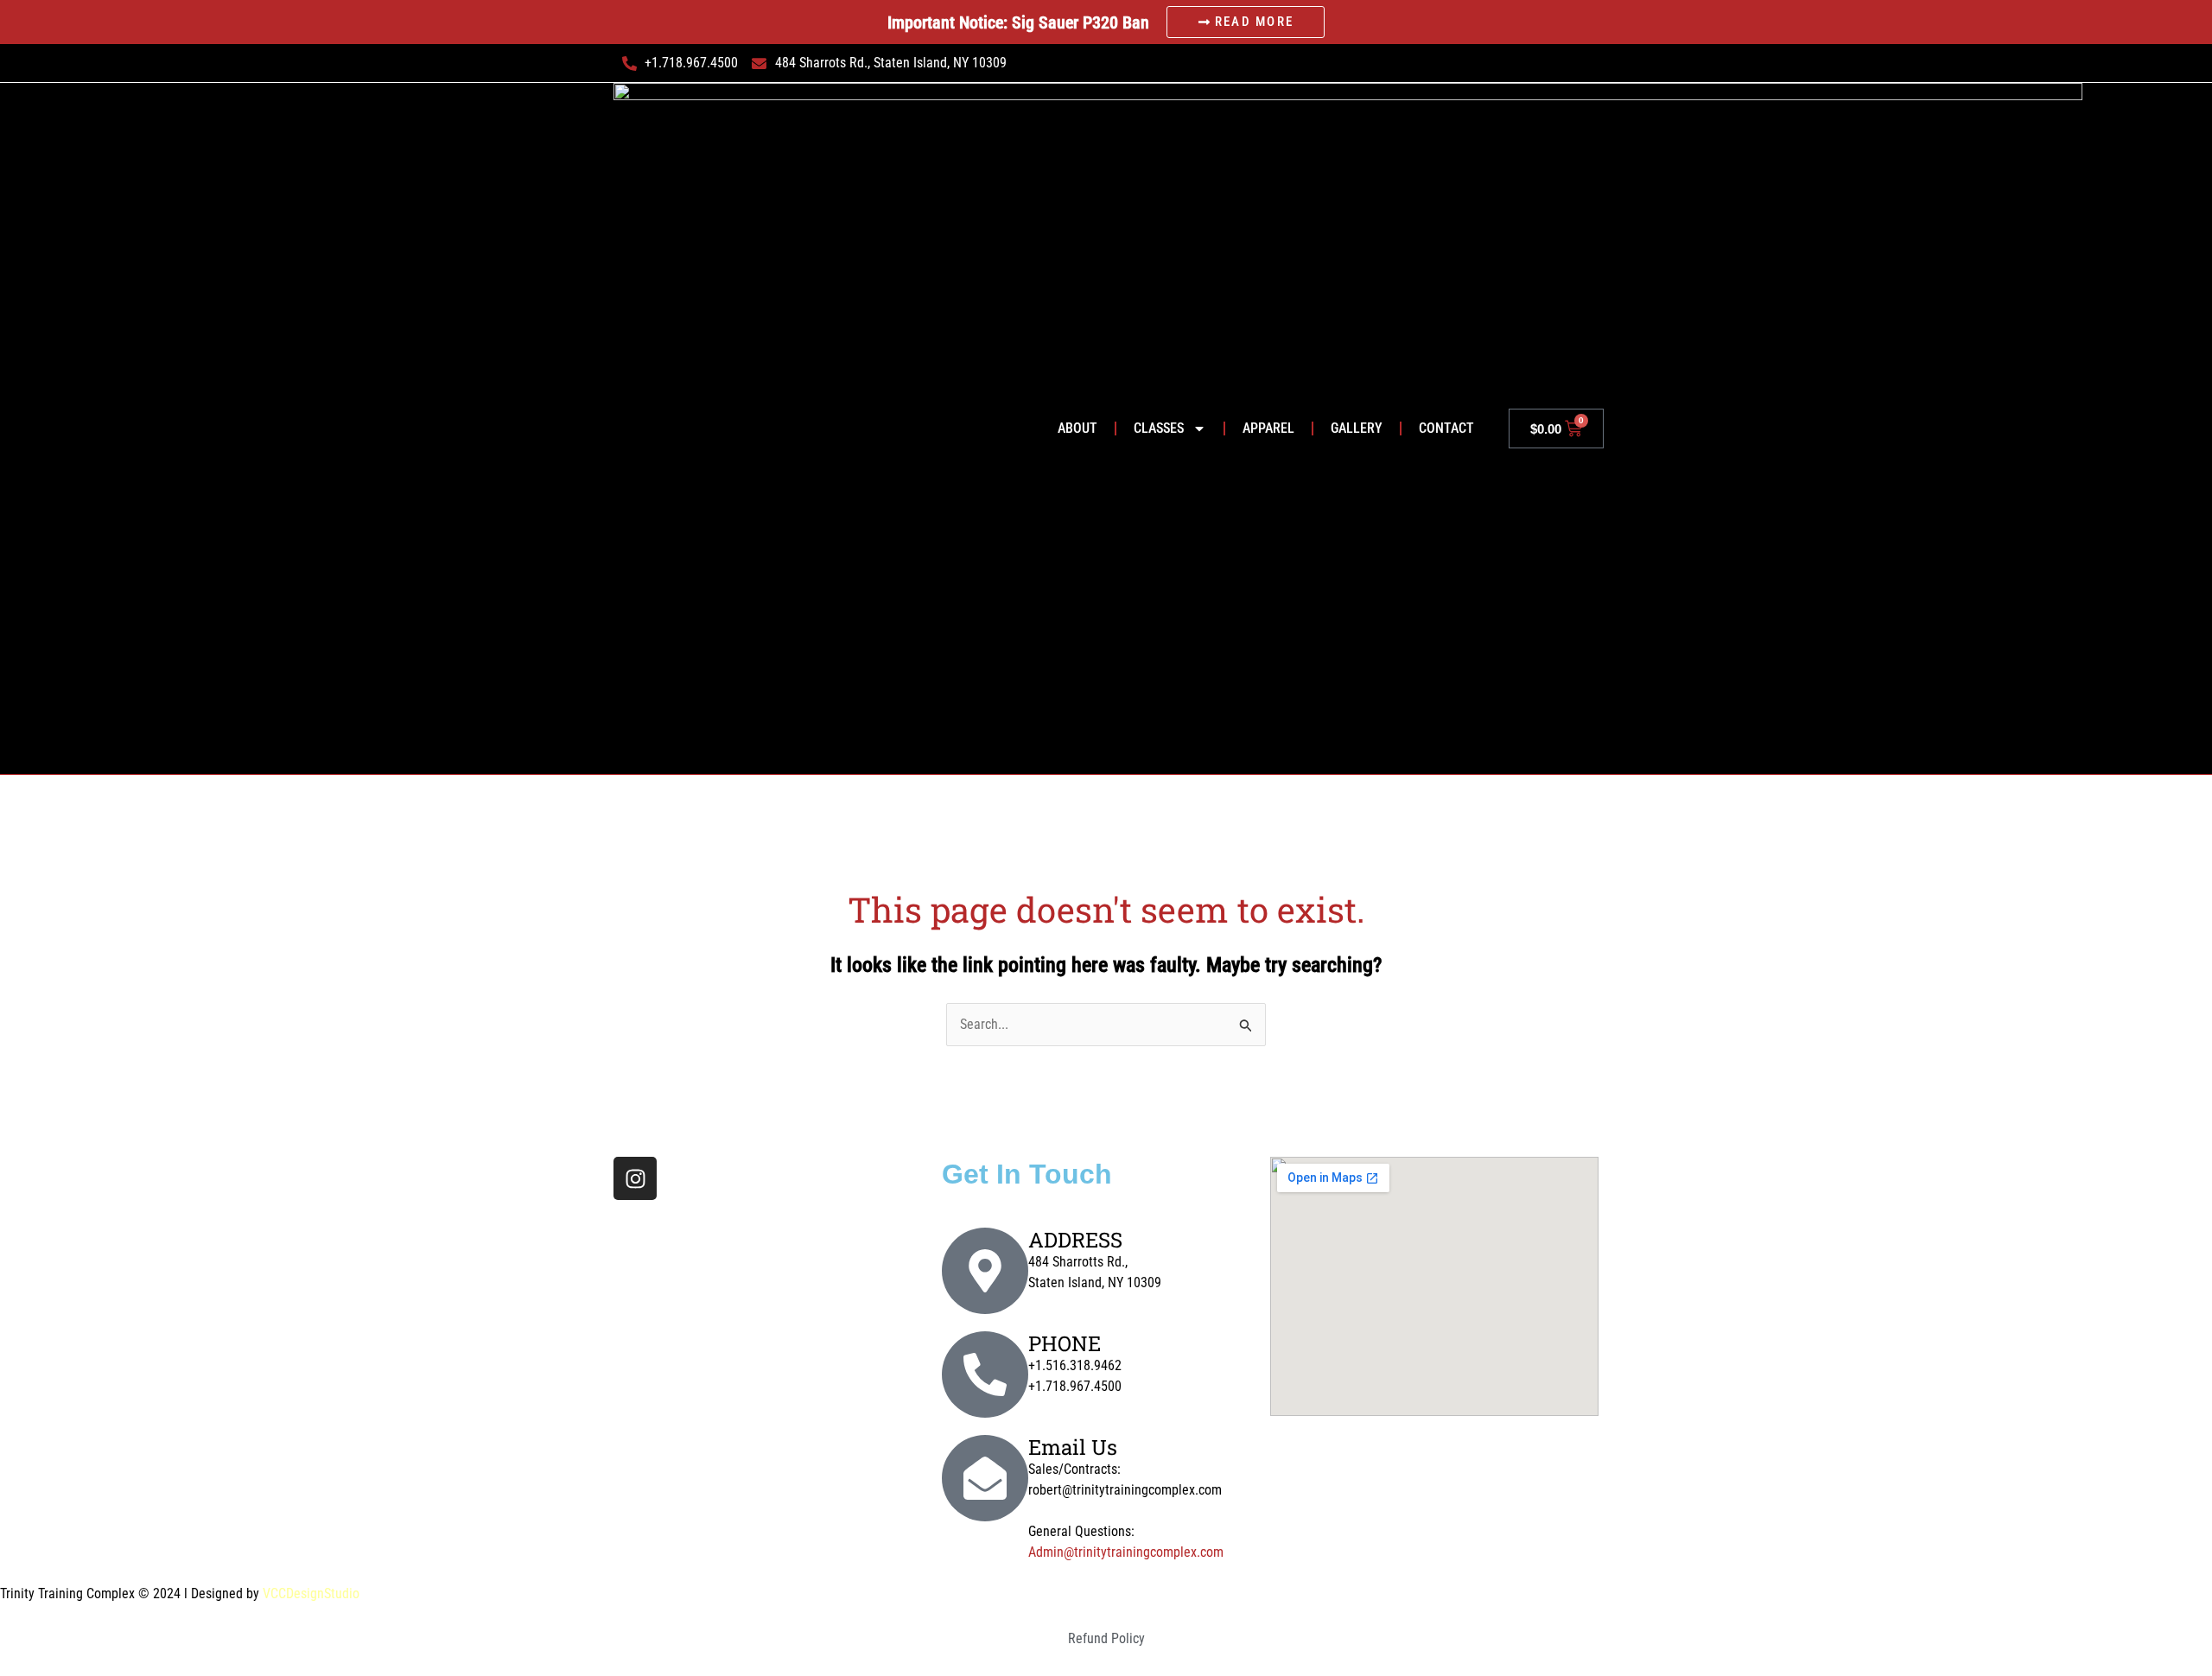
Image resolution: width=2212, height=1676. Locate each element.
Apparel (1268, 428)
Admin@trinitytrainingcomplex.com (1126, 1552)
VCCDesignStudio (311, 1593)
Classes (1159, 428)
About (1077, 428)
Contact (1446, 428)
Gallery (1357, 428)
